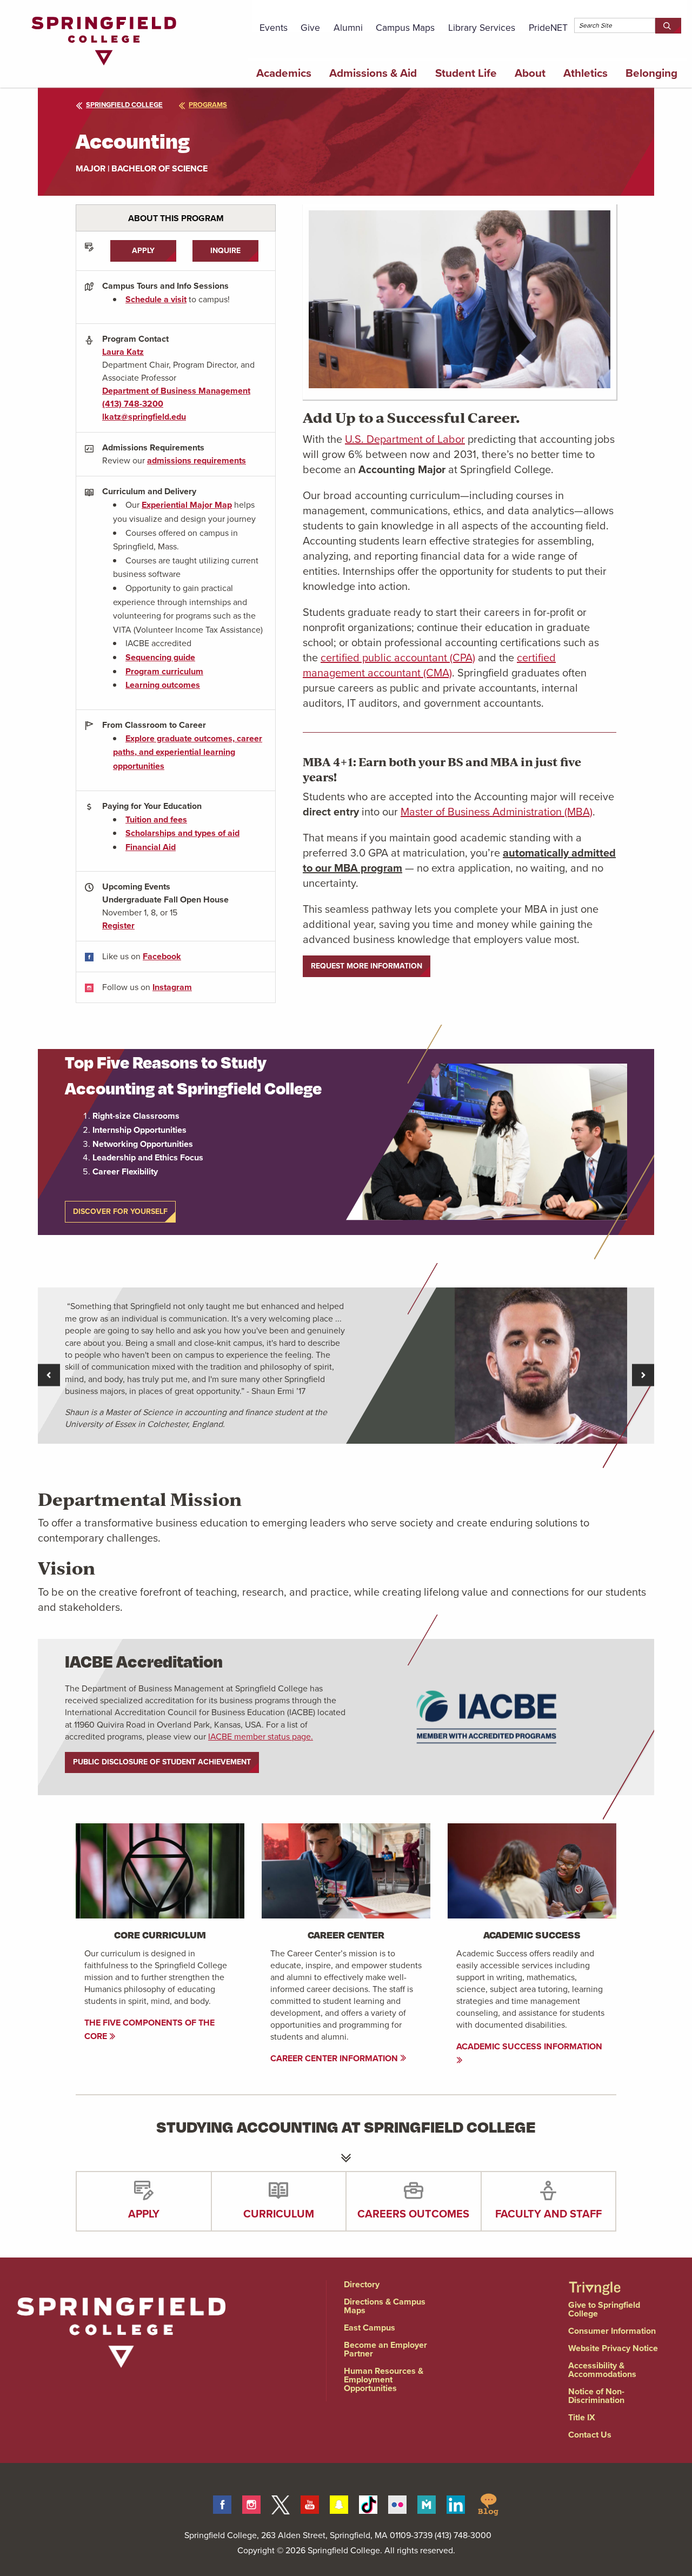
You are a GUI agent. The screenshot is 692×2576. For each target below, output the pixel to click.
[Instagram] (251, 2503)
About (530, 73)
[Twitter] (281, 2503)
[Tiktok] (368, 2503)
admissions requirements (197, 460)
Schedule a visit (156, 299)
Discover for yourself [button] (120, 1211)
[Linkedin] (456, 2503)
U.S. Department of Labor (405, 439)
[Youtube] (310, 2503)
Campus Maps (405, 28)
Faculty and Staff (548, 2214)
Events (274, 28)
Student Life (466, 73)
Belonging (651, 73)
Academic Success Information (529, 2046)
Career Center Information (335, 2058)
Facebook (162, 956)
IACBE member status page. (261, 1737)
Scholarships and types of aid (182, 833)
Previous (49, 1375)
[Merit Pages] (427, 2503)
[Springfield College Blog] (488, 2503)
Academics (284, 73)
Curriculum (279, 2214)
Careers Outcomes (413, 2214)
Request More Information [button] (367, 966)
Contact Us (590, 2435)
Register (118, 925)
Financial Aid (151, 847)
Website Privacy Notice (613, 2348)
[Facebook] (222, 2503)
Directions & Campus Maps (385, 2306)
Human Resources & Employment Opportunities (384, 2379)
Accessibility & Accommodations (602, 2370)
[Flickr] (397, 2503)
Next (643, 1375)
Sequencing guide (160, 657)
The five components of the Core (149, 2030)
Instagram (172, 987)
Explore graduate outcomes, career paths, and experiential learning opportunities (188, 752)
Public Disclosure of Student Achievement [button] (162, 1762)
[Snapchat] (339, 2503)
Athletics (585, 73)
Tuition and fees (156, 819)
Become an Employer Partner (385, 2349)
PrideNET (548, 28)
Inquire (225, 251)
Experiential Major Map (187, 505)
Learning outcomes (163, 685)
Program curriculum (164, 671)
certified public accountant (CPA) (398, 658)
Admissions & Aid (373, 73)
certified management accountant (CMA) (429, 665)
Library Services (482, 28)
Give (310, 28)
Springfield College (124, 105)
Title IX (582, 2417)
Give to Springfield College (604, 2309)
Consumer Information (612, 2331)
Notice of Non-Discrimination (596, 2396)
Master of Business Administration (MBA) (497, 812)
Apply (143, 251)
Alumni (348, 28)
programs (208, 105)
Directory (362, 2284)
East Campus (370, 2328)
